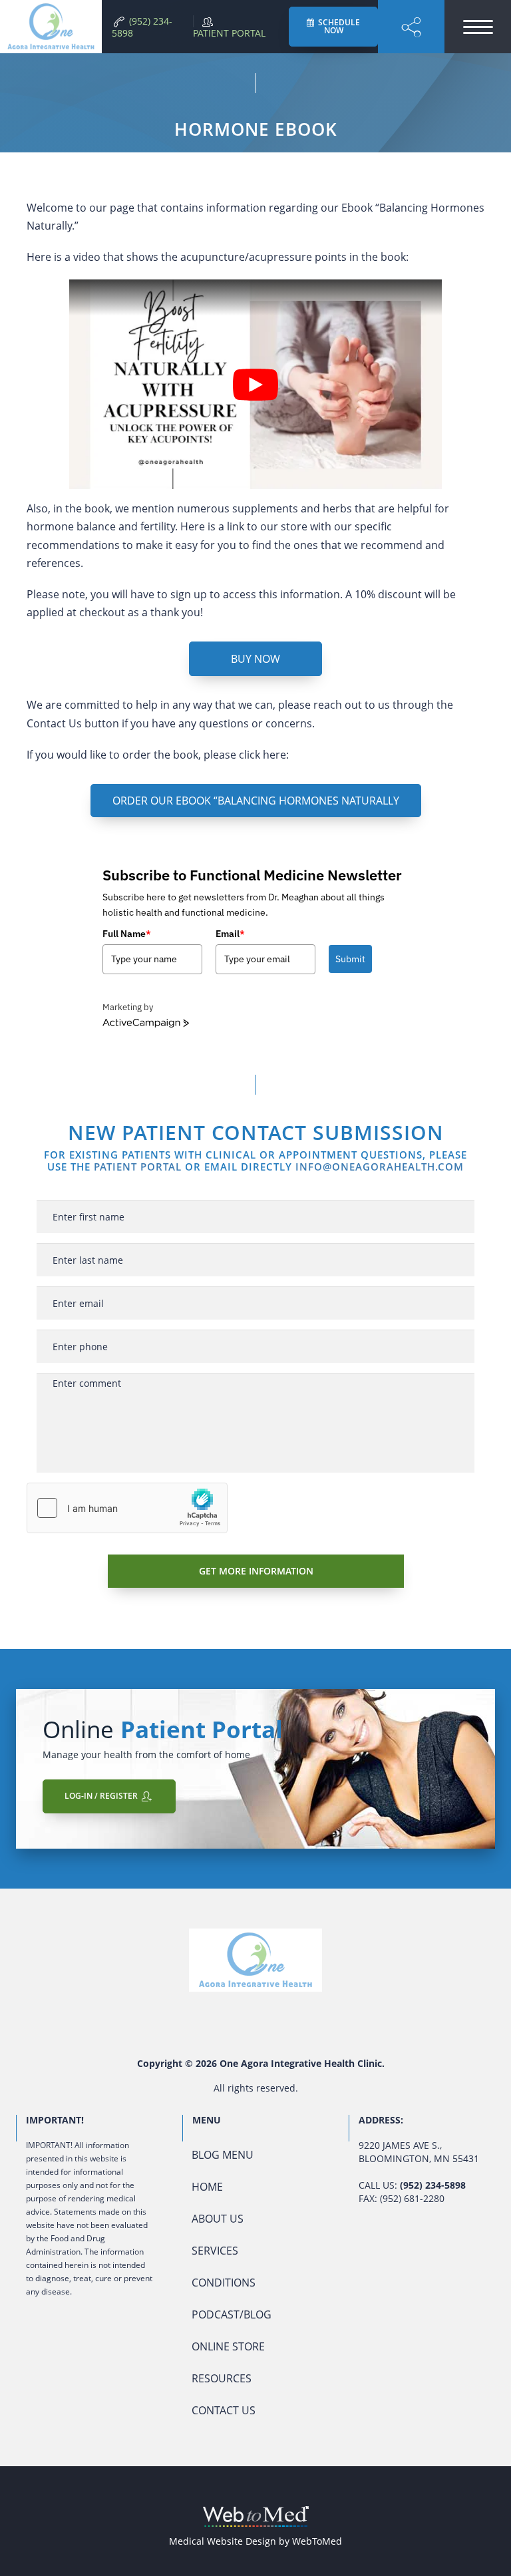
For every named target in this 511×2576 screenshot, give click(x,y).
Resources (222, 2378)
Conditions (224, 2283)
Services (215, 2251)
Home (207, 2187)
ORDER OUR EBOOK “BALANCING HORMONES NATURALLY (256, 801)
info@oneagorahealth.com (380, 1167)
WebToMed (317, 2541)
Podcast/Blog (232, 2314)
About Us (218, 2219)
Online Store (228, 2346)
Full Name (127, 934)
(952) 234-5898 (433, 2185)
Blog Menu (223, 2155)
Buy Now (255, 659)
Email (230, 934)
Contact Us (224, 2410)
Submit (350, 959)
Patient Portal (138, 1167)
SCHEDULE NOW (338, 26)
